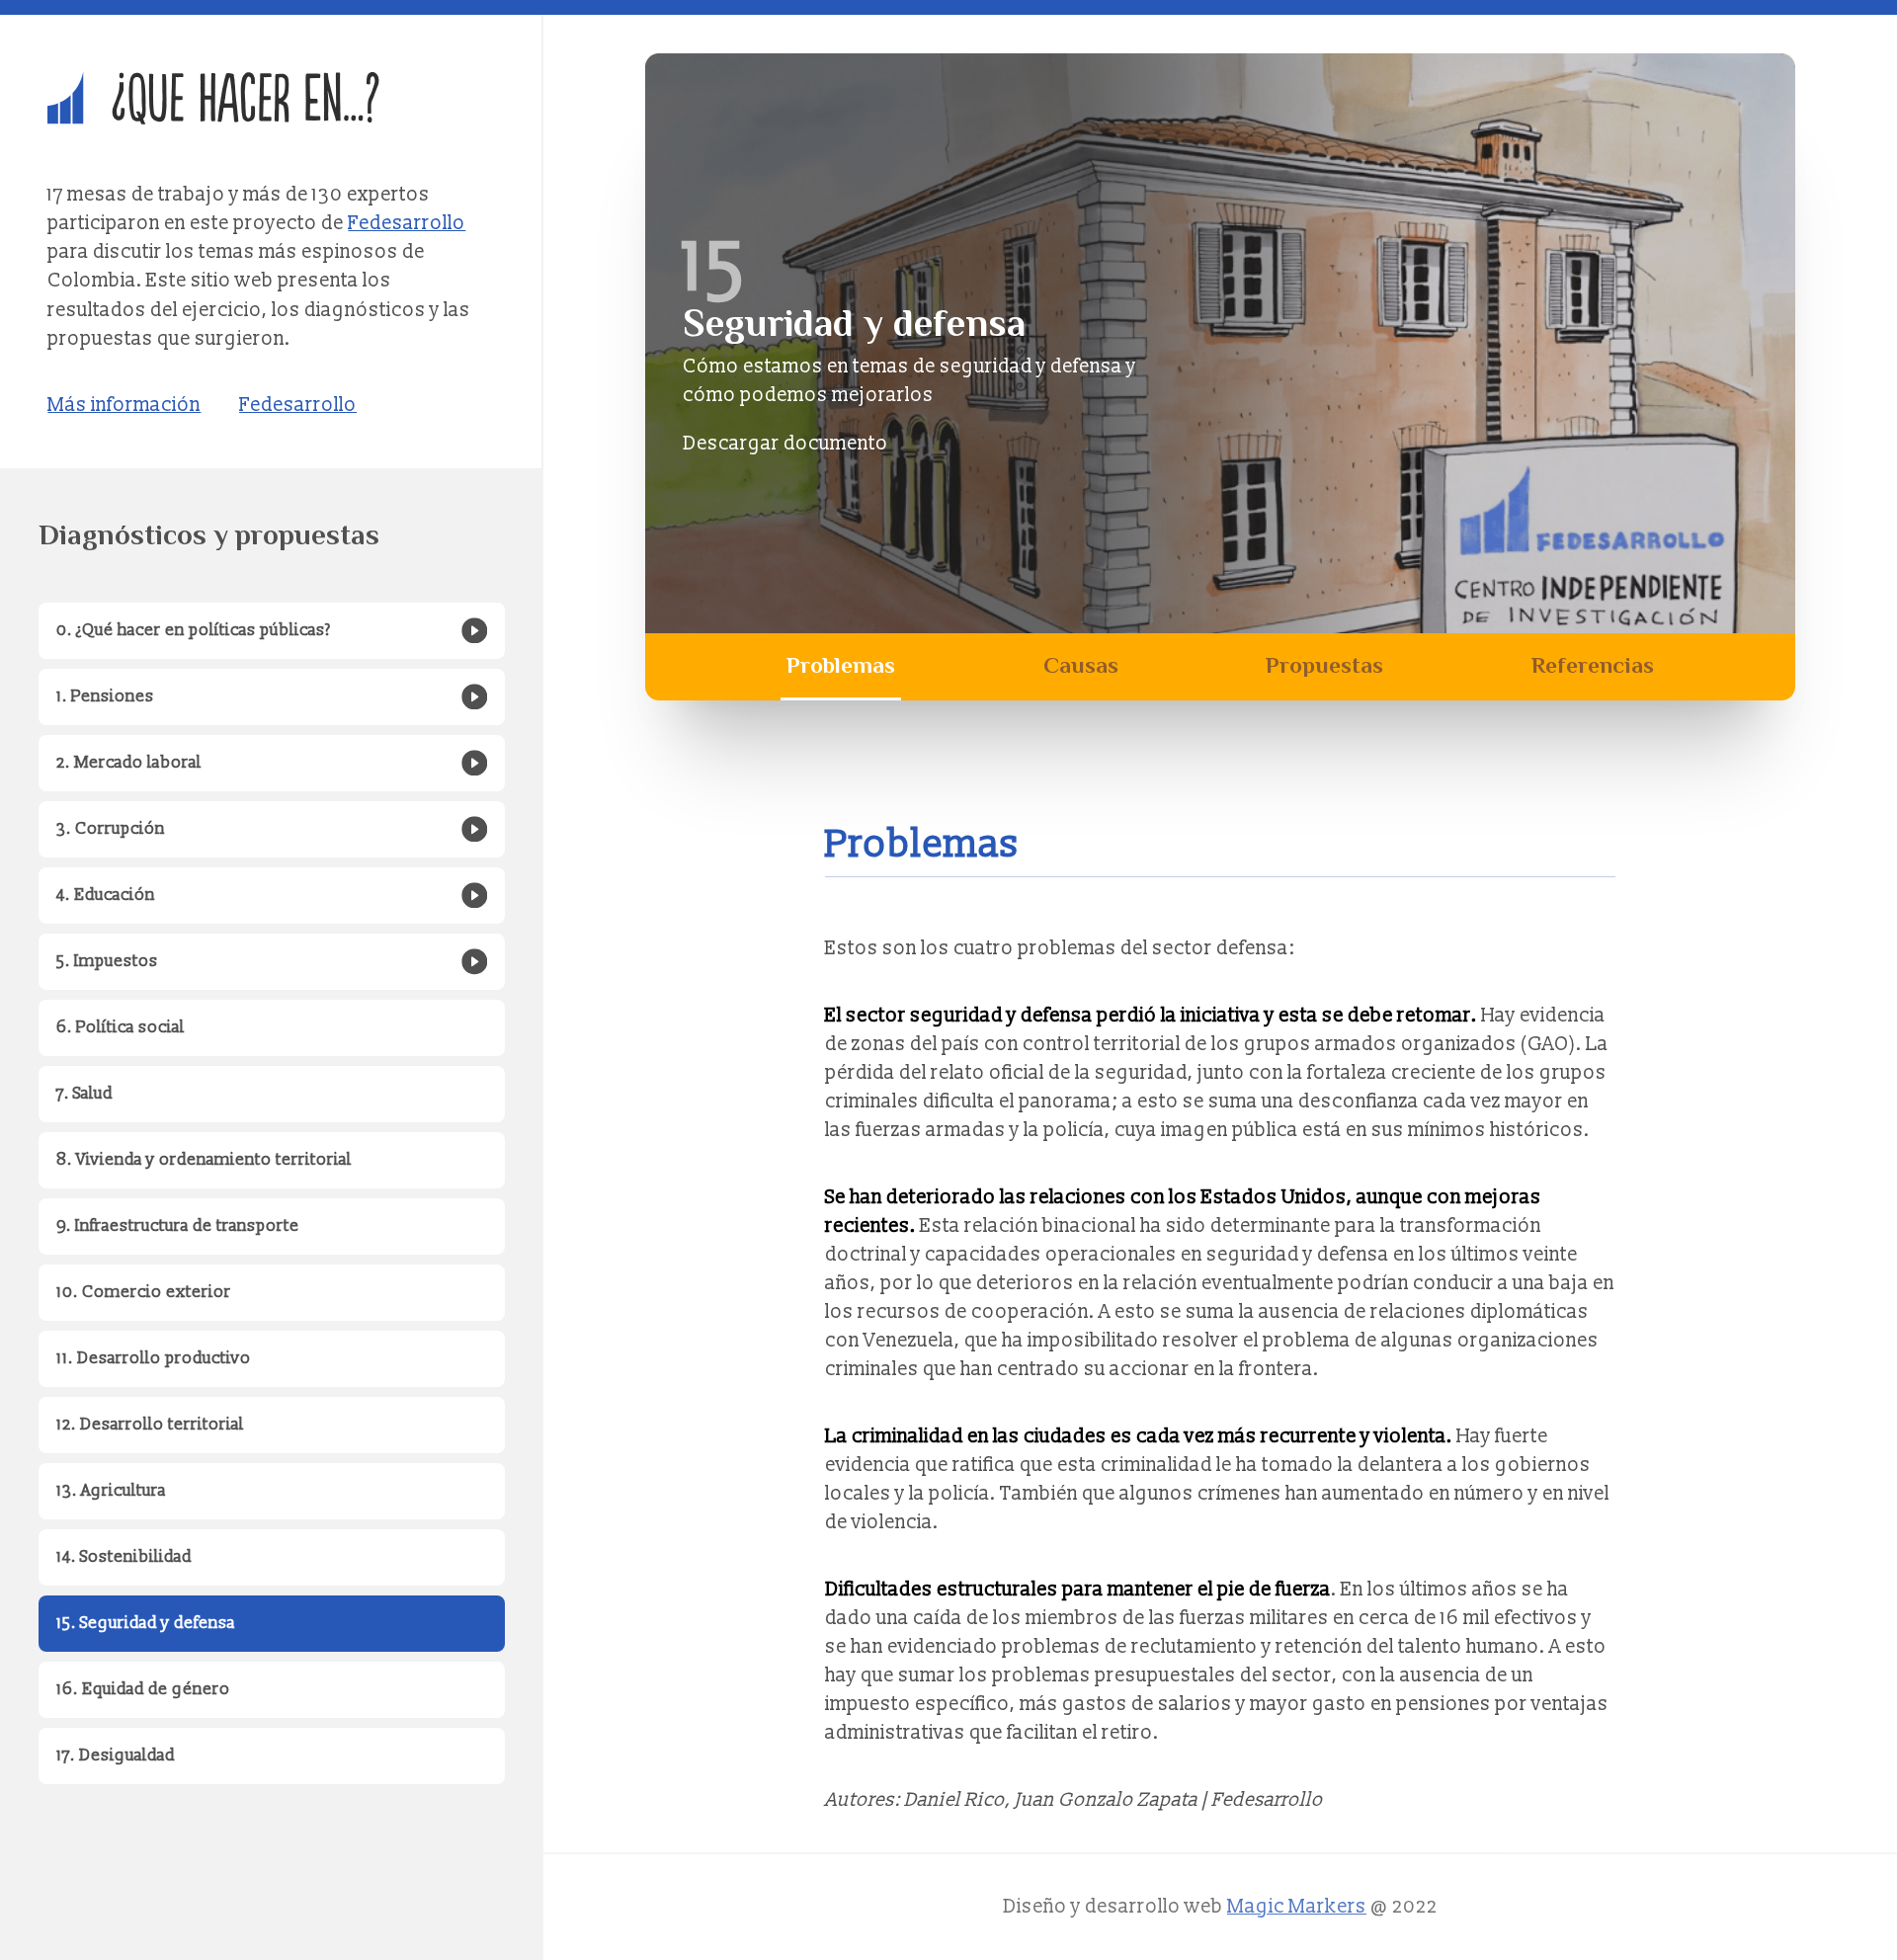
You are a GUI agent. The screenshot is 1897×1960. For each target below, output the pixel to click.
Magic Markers (1297, 1907)
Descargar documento (785, 444)
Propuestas (1324, 665)
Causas (1081, 665)
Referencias (1593, 665)
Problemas (841, 665)
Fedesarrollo (407, 223)
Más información (124, 405)
